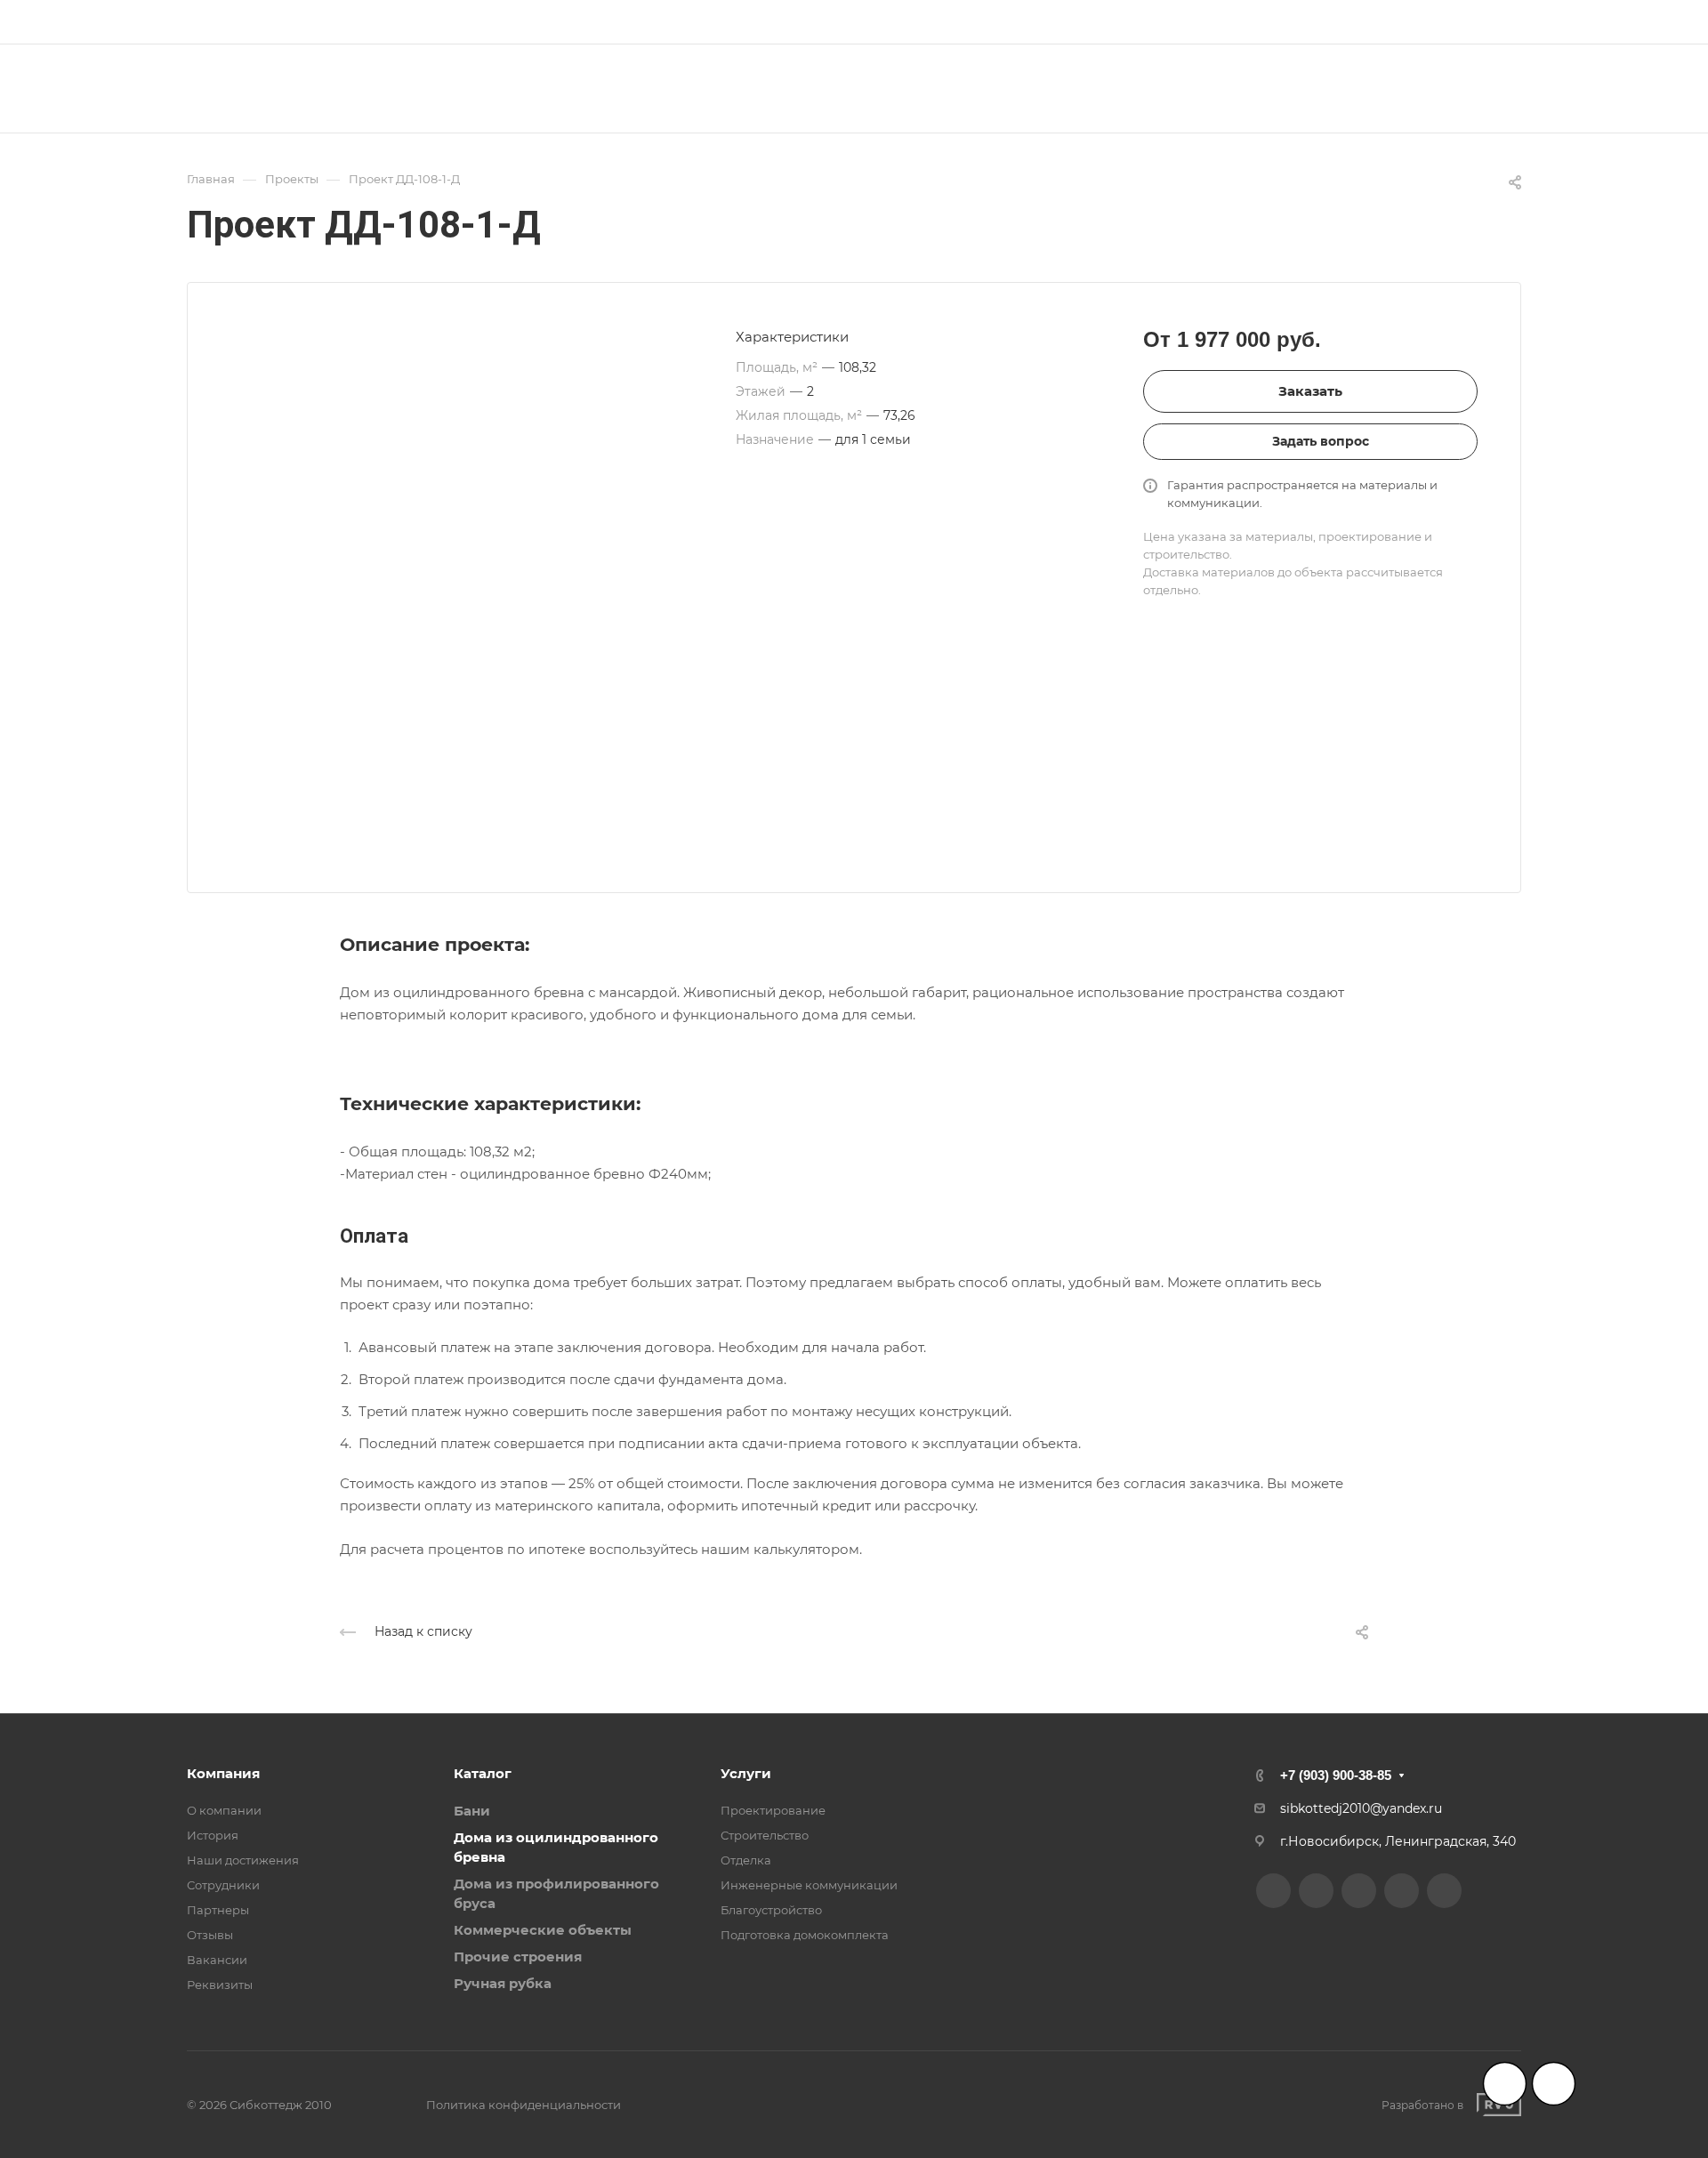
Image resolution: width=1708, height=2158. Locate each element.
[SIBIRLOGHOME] (837, 22)
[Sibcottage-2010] (805, 22)
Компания (223, 1773)
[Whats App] (901, 22)
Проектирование (773, 1810)
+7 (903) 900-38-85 (1452, 22)
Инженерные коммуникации (809, 1885)
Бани (472, 1811)
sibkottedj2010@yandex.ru (1361, 1808)
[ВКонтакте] (773, 22)
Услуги (746, 1773)
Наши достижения (243, 1860)
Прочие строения (518, 1957)
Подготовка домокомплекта (805, 1935)
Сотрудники (223, 1885)
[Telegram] (869, 22)
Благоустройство (771, 1910)
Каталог (483, 1773)
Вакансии (217, 1960)
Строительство (765, 1835)
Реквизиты (220, 1985)
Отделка (746, 1860)
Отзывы (210, 1935)
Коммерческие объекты (543, 1930)
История (213, 1835)
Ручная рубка (503, 1983)
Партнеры (218, 1910)
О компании (224, 1810)
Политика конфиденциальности (524, 2105)
